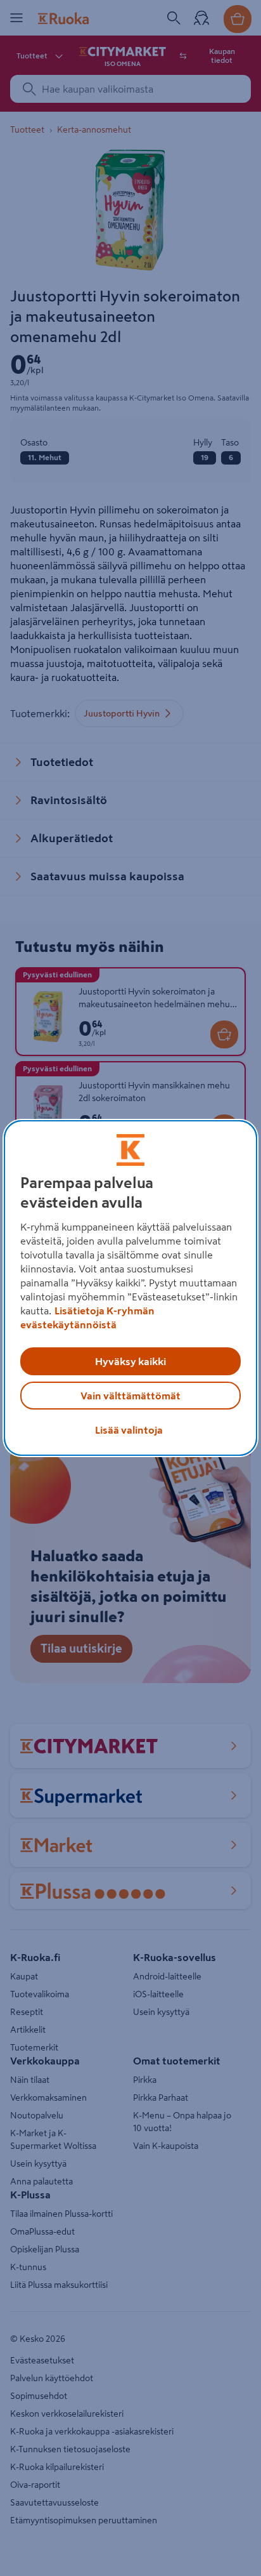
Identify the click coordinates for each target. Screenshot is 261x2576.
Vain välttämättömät (130, 1396)
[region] (130, 1288)
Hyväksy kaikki (130, 1361)
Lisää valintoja (129, 1430)
